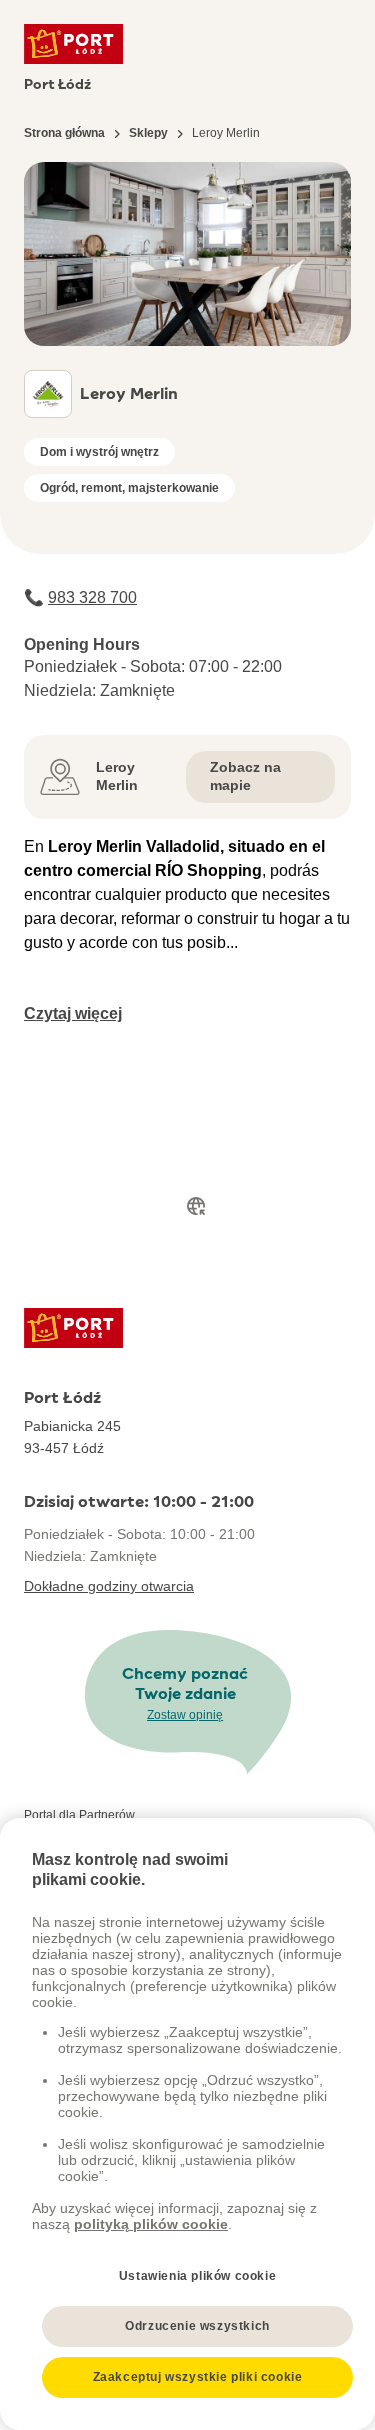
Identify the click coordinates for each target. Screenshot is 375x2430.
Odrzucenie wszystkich (197, 2326)
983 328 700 (92, 597)
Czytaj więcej (73, 1013)
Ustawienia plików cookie (197, 2276)
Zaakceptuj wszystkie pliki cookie (198, 2377)
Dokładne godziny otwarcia (109, 1586)
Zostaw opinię (185, 1715)
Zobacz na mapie (245, 776)
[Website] (196, 1206)
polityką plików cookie (151, 2224)
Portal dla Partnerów (79, 1815)
